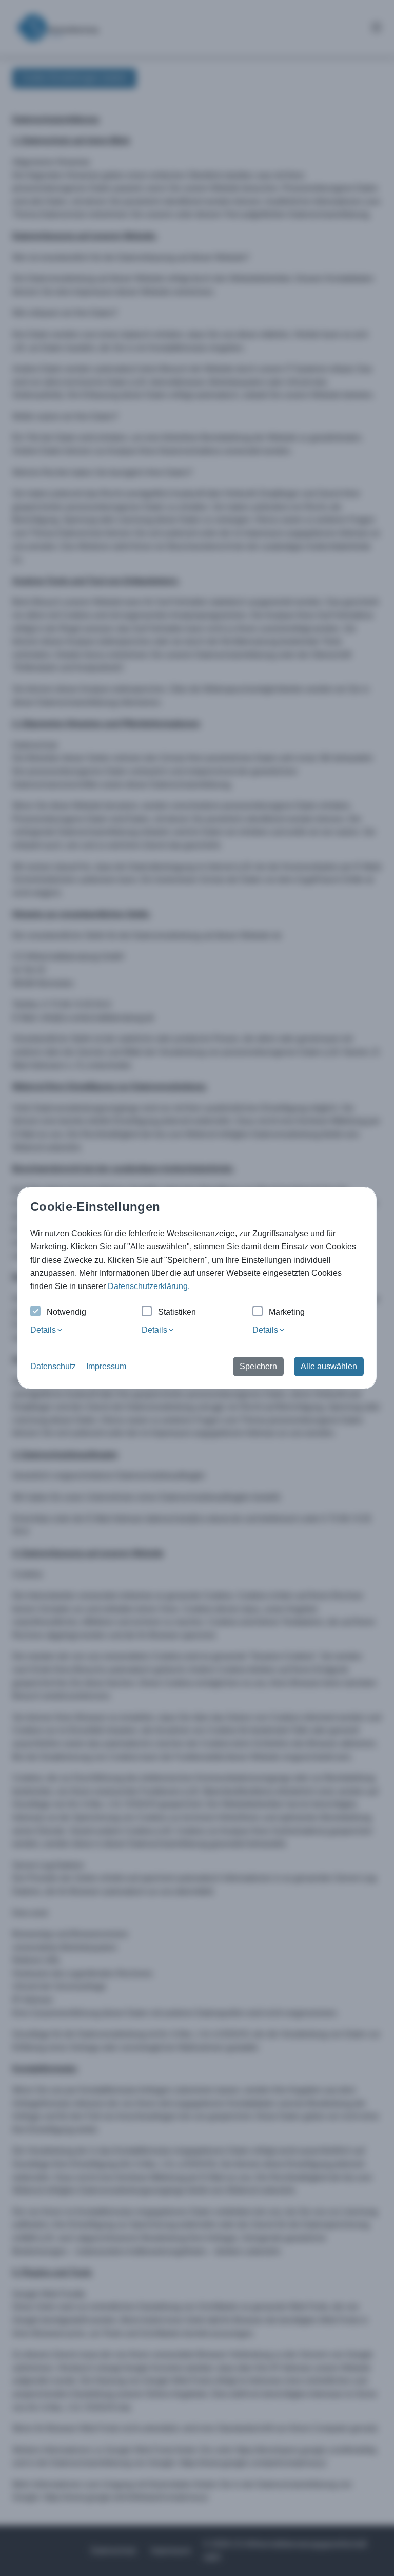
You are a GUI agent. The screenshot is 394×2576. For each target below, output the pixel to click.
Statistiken (177, 1312)
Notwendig (66, 1312)
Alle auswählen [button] (329, 1366)
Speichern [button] (258, 1366)
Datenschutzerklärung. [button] (149, 1286)
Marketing (287, 1312)
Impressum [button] (106, 1366)
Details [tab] (43, 1330)
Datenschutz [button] (53, 1366)
